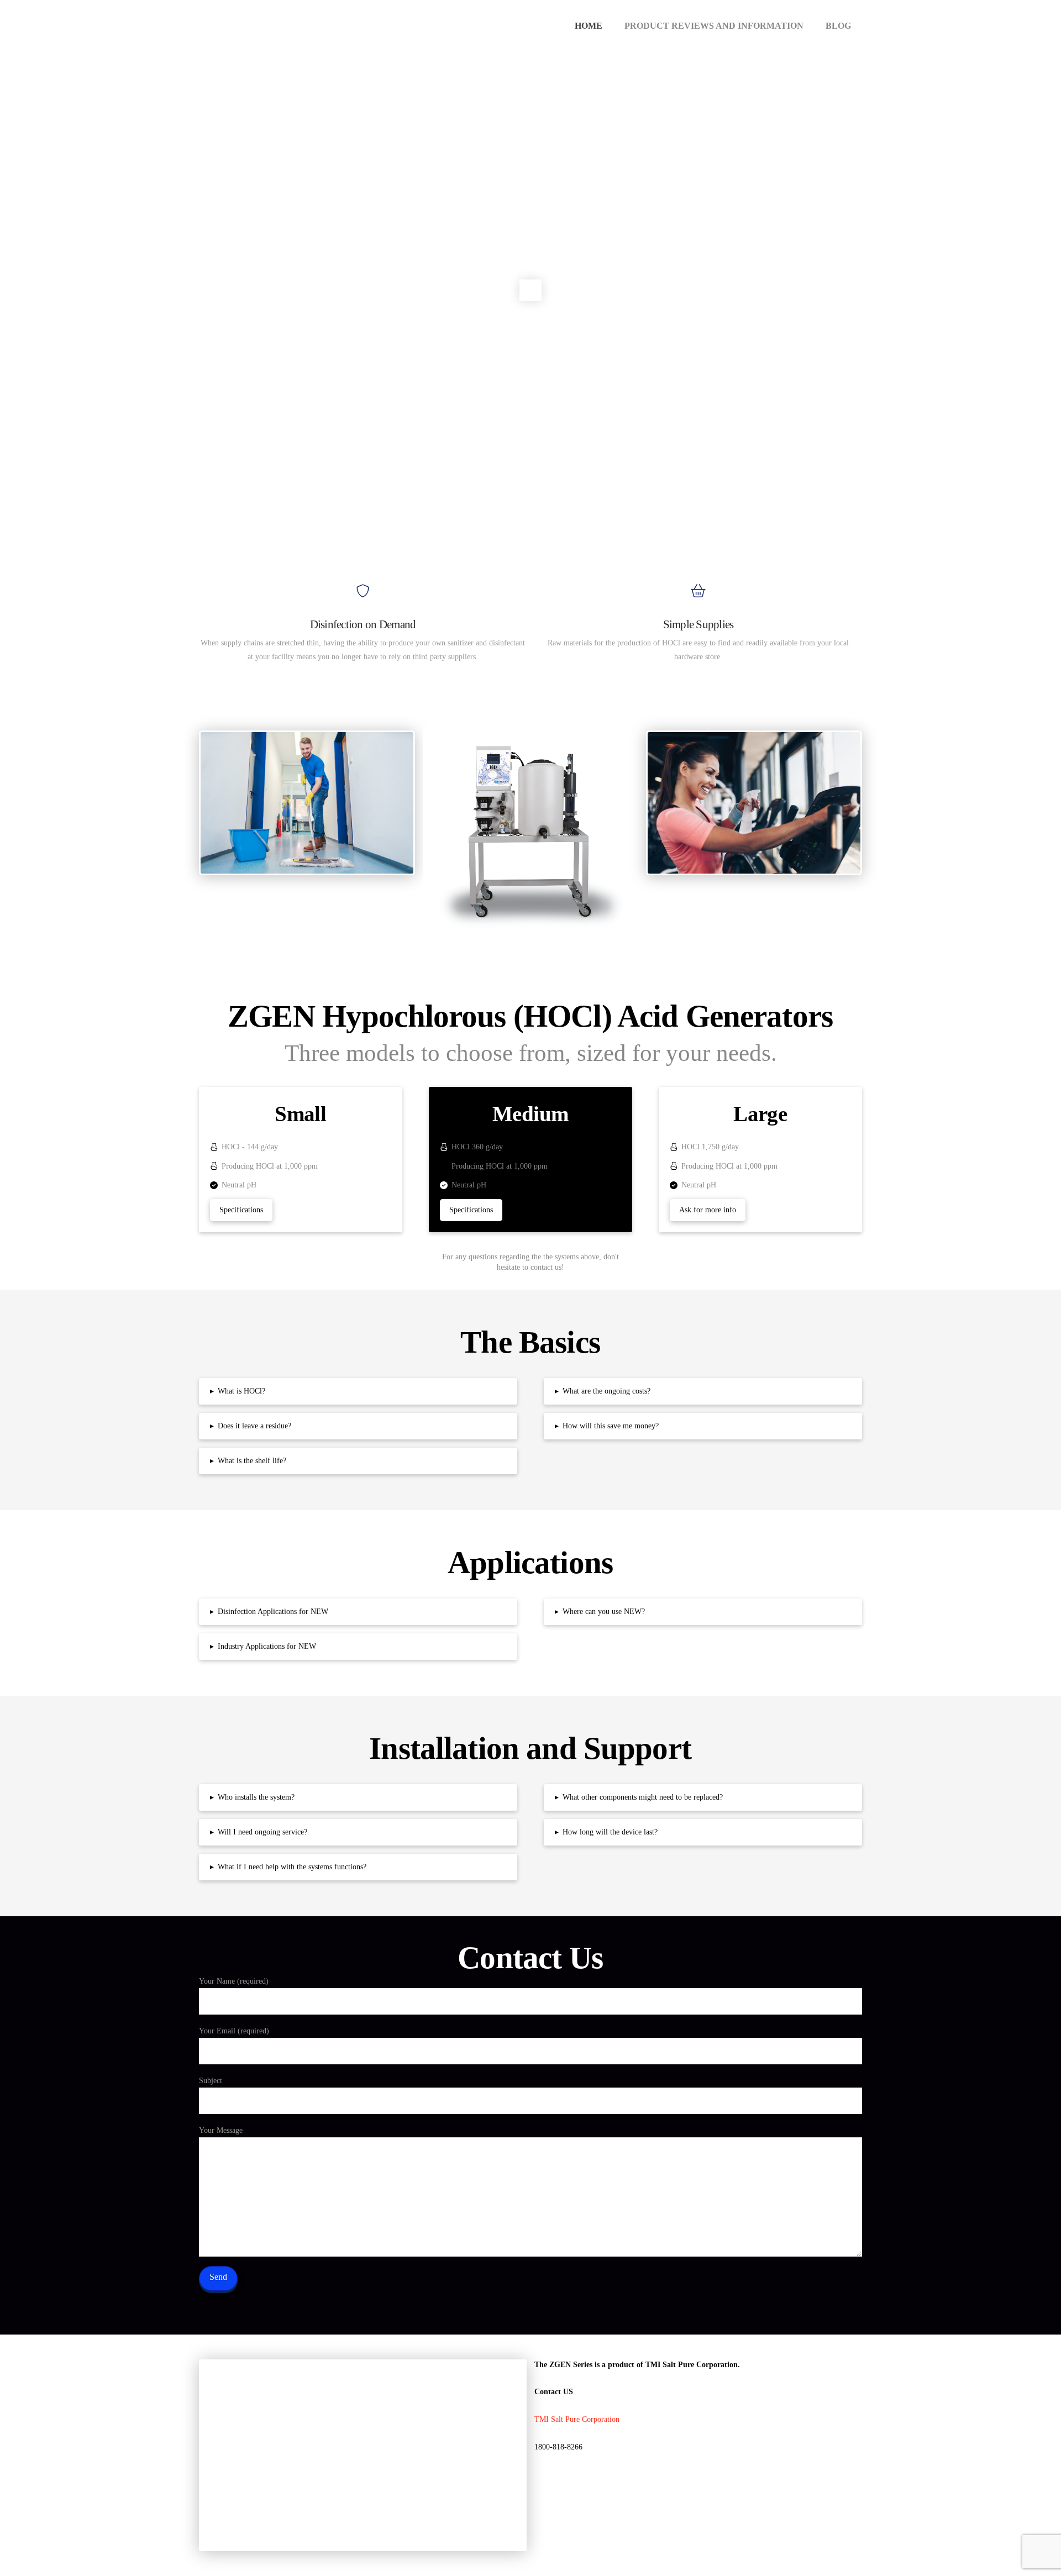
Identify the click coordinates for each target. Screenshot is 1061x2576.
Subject (211, 2081)
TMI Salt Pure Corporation (577, 2419)
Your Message (221, 2130)
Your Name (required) (234, 1981)
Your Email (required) (234, 2031)
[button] (358, 1391)
